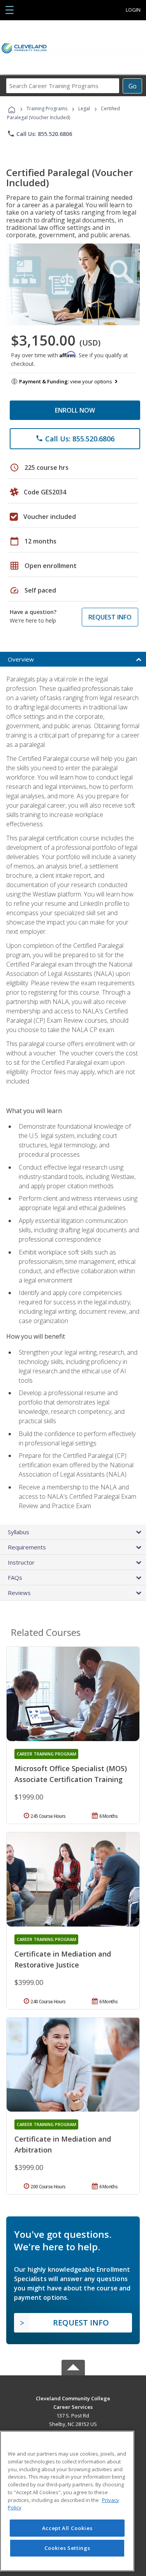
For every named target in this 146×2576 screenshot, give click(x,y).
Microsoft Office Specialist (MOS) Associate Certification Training (71, 1774)
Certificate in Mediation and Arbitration (63, 2144)
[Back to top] (73, 2398)
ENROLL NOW (75, 410)
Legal (84, 109)
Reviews (19, 1593)
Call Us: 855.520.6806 (40, 134)
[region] (67, 2501)
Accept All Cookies (67, 2528)
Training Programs (47, 109)
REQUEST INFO (110, 617)
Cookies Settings (67, 2548)
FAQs (15, 1577)
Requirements (27, 1547)
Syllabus (18, 1532)
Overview (21, 659)
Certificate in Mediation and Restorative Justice (63, 1959)
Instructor (21, 1562)
